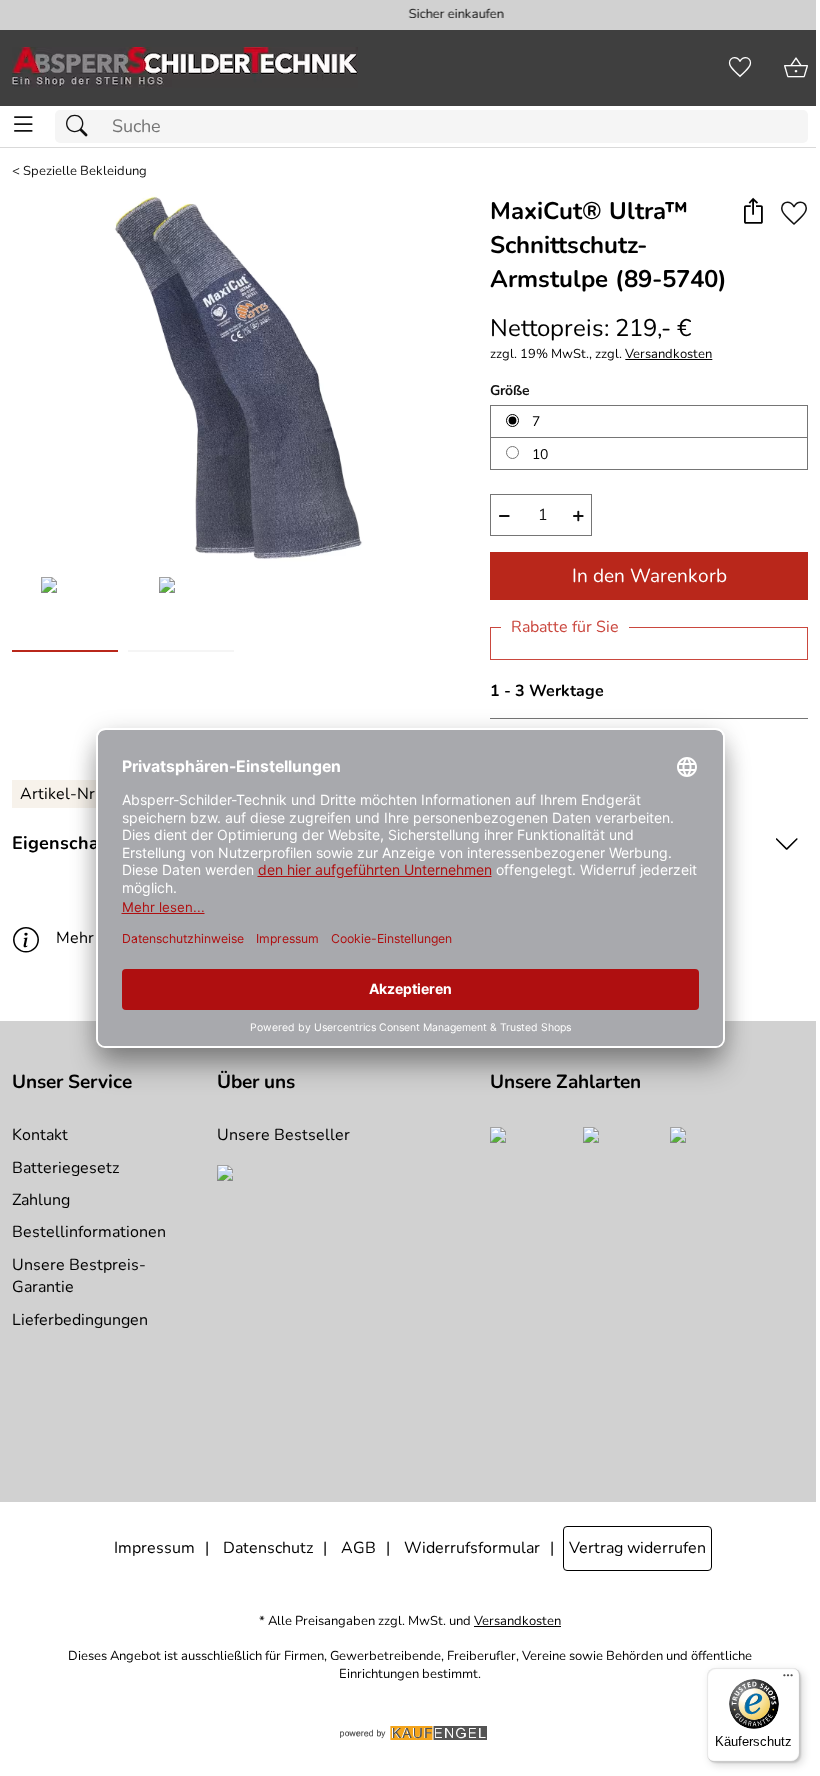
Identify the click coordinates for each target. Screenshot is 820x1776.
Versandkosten (668, 354)
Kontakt (40, 1135)
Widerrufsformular (472, 1548)
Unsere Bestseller (283, 1135)
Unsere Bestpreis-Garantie (79, 1276)
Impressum (154, 1548)
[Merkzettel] (740, 68)
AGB (358, 1548)
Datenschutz (268, 1548)
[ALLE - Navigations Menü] (23, 124)
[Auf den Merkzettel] (794, 212)
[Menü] (788, 1680)
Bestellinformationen (89, 1232)
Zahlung (41, 1200)
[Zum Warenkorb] (796, 68)
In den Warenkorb (649, 576)
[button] (752, 212)
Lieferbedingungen (80, 1320)
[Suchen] (82, 126)
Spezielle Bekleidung (85, 171)
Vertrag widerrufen (637, 1548)
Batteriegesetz (65, 1168)
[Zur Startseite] (185, 68)
